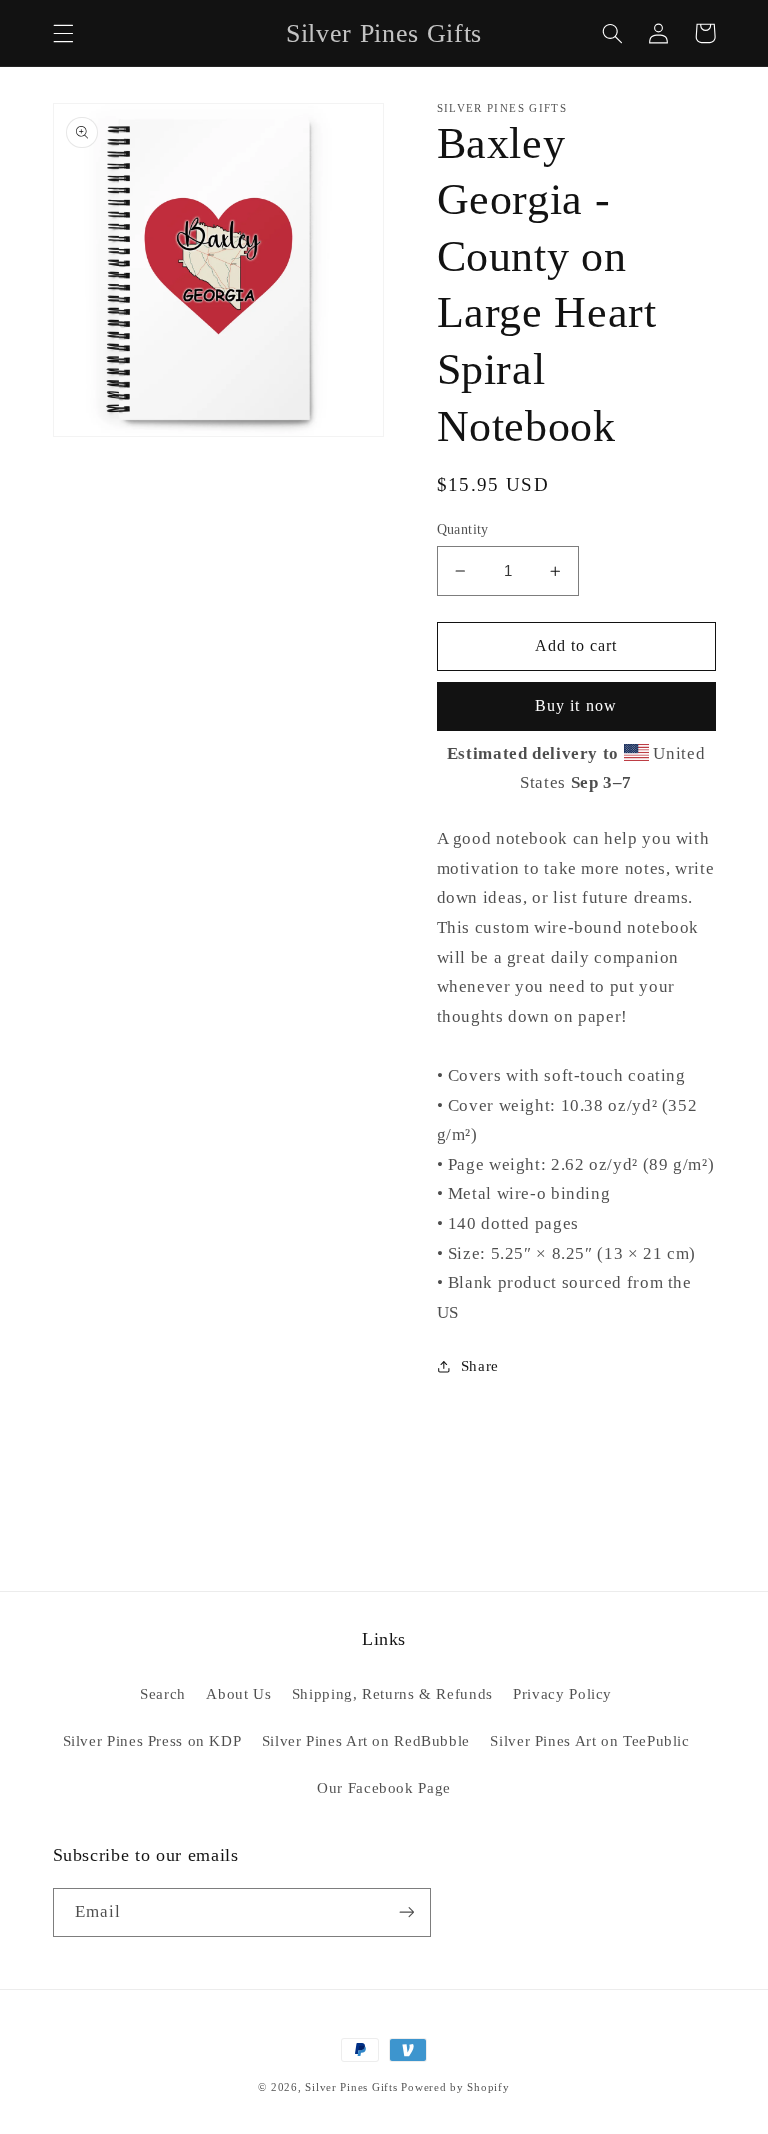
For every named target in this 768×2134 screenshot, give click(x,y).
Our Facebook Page (384, 1788)
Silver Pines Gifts (351, 2087)
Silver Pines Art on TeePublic (589, 1741)
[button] (63, 33)
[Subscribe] (406, 1912)
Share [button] (480, 1366)
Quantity (463, 529)
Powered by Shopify (455, 2087)
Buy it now (576, 705)
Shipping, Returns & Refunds (392, 1694)
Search (163, 1694)
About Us (238, 1694)
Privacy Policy (562, 1694)
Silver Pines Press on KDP (152, 1741)
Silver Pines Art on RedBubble (366, 1741)
